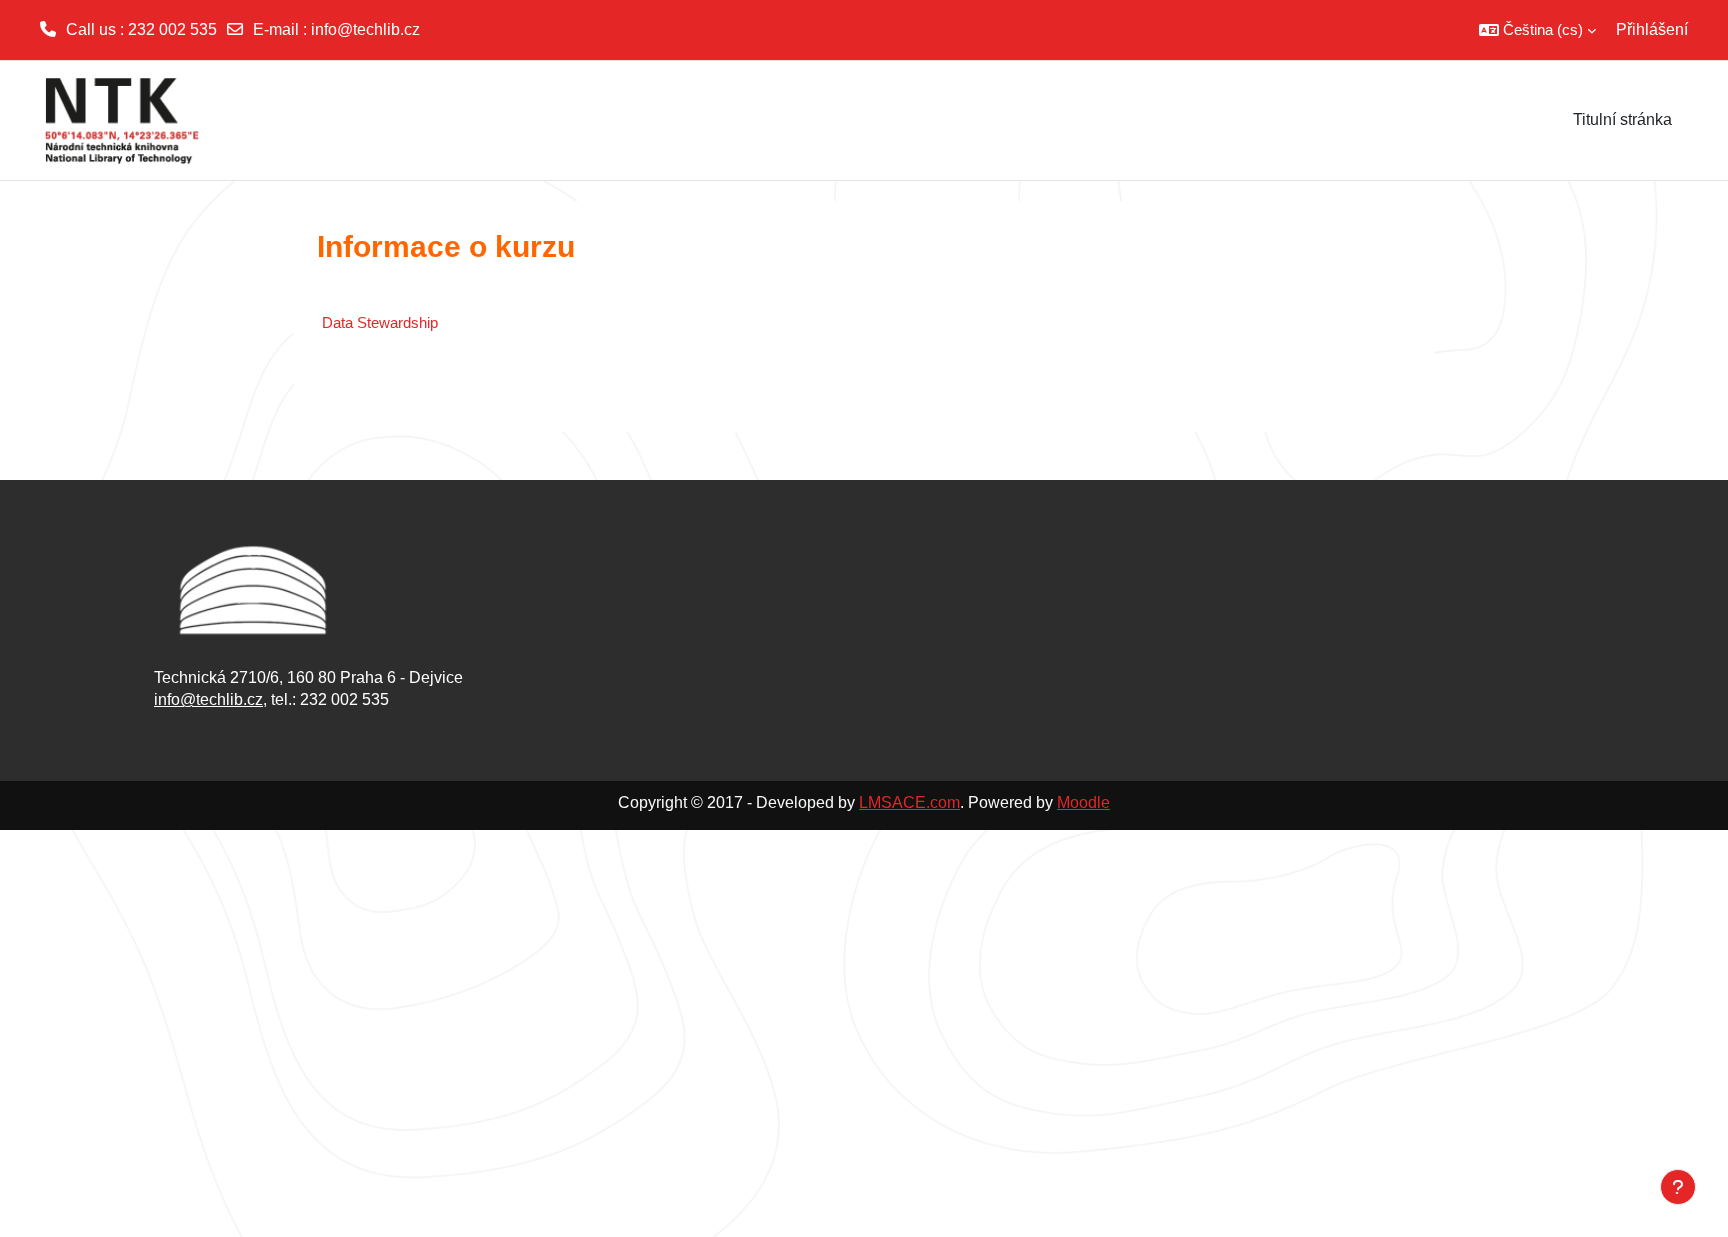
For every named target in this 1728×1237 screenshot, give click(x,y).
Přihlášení (1652, 29)
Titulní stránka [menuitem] (1622, 119)
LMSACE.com (909, 802)
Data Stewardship (380, 322)
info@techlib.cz (365, 29)
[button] (1537, 30)
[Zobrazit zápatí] (1678, 1187)
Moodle (1083, 802)
